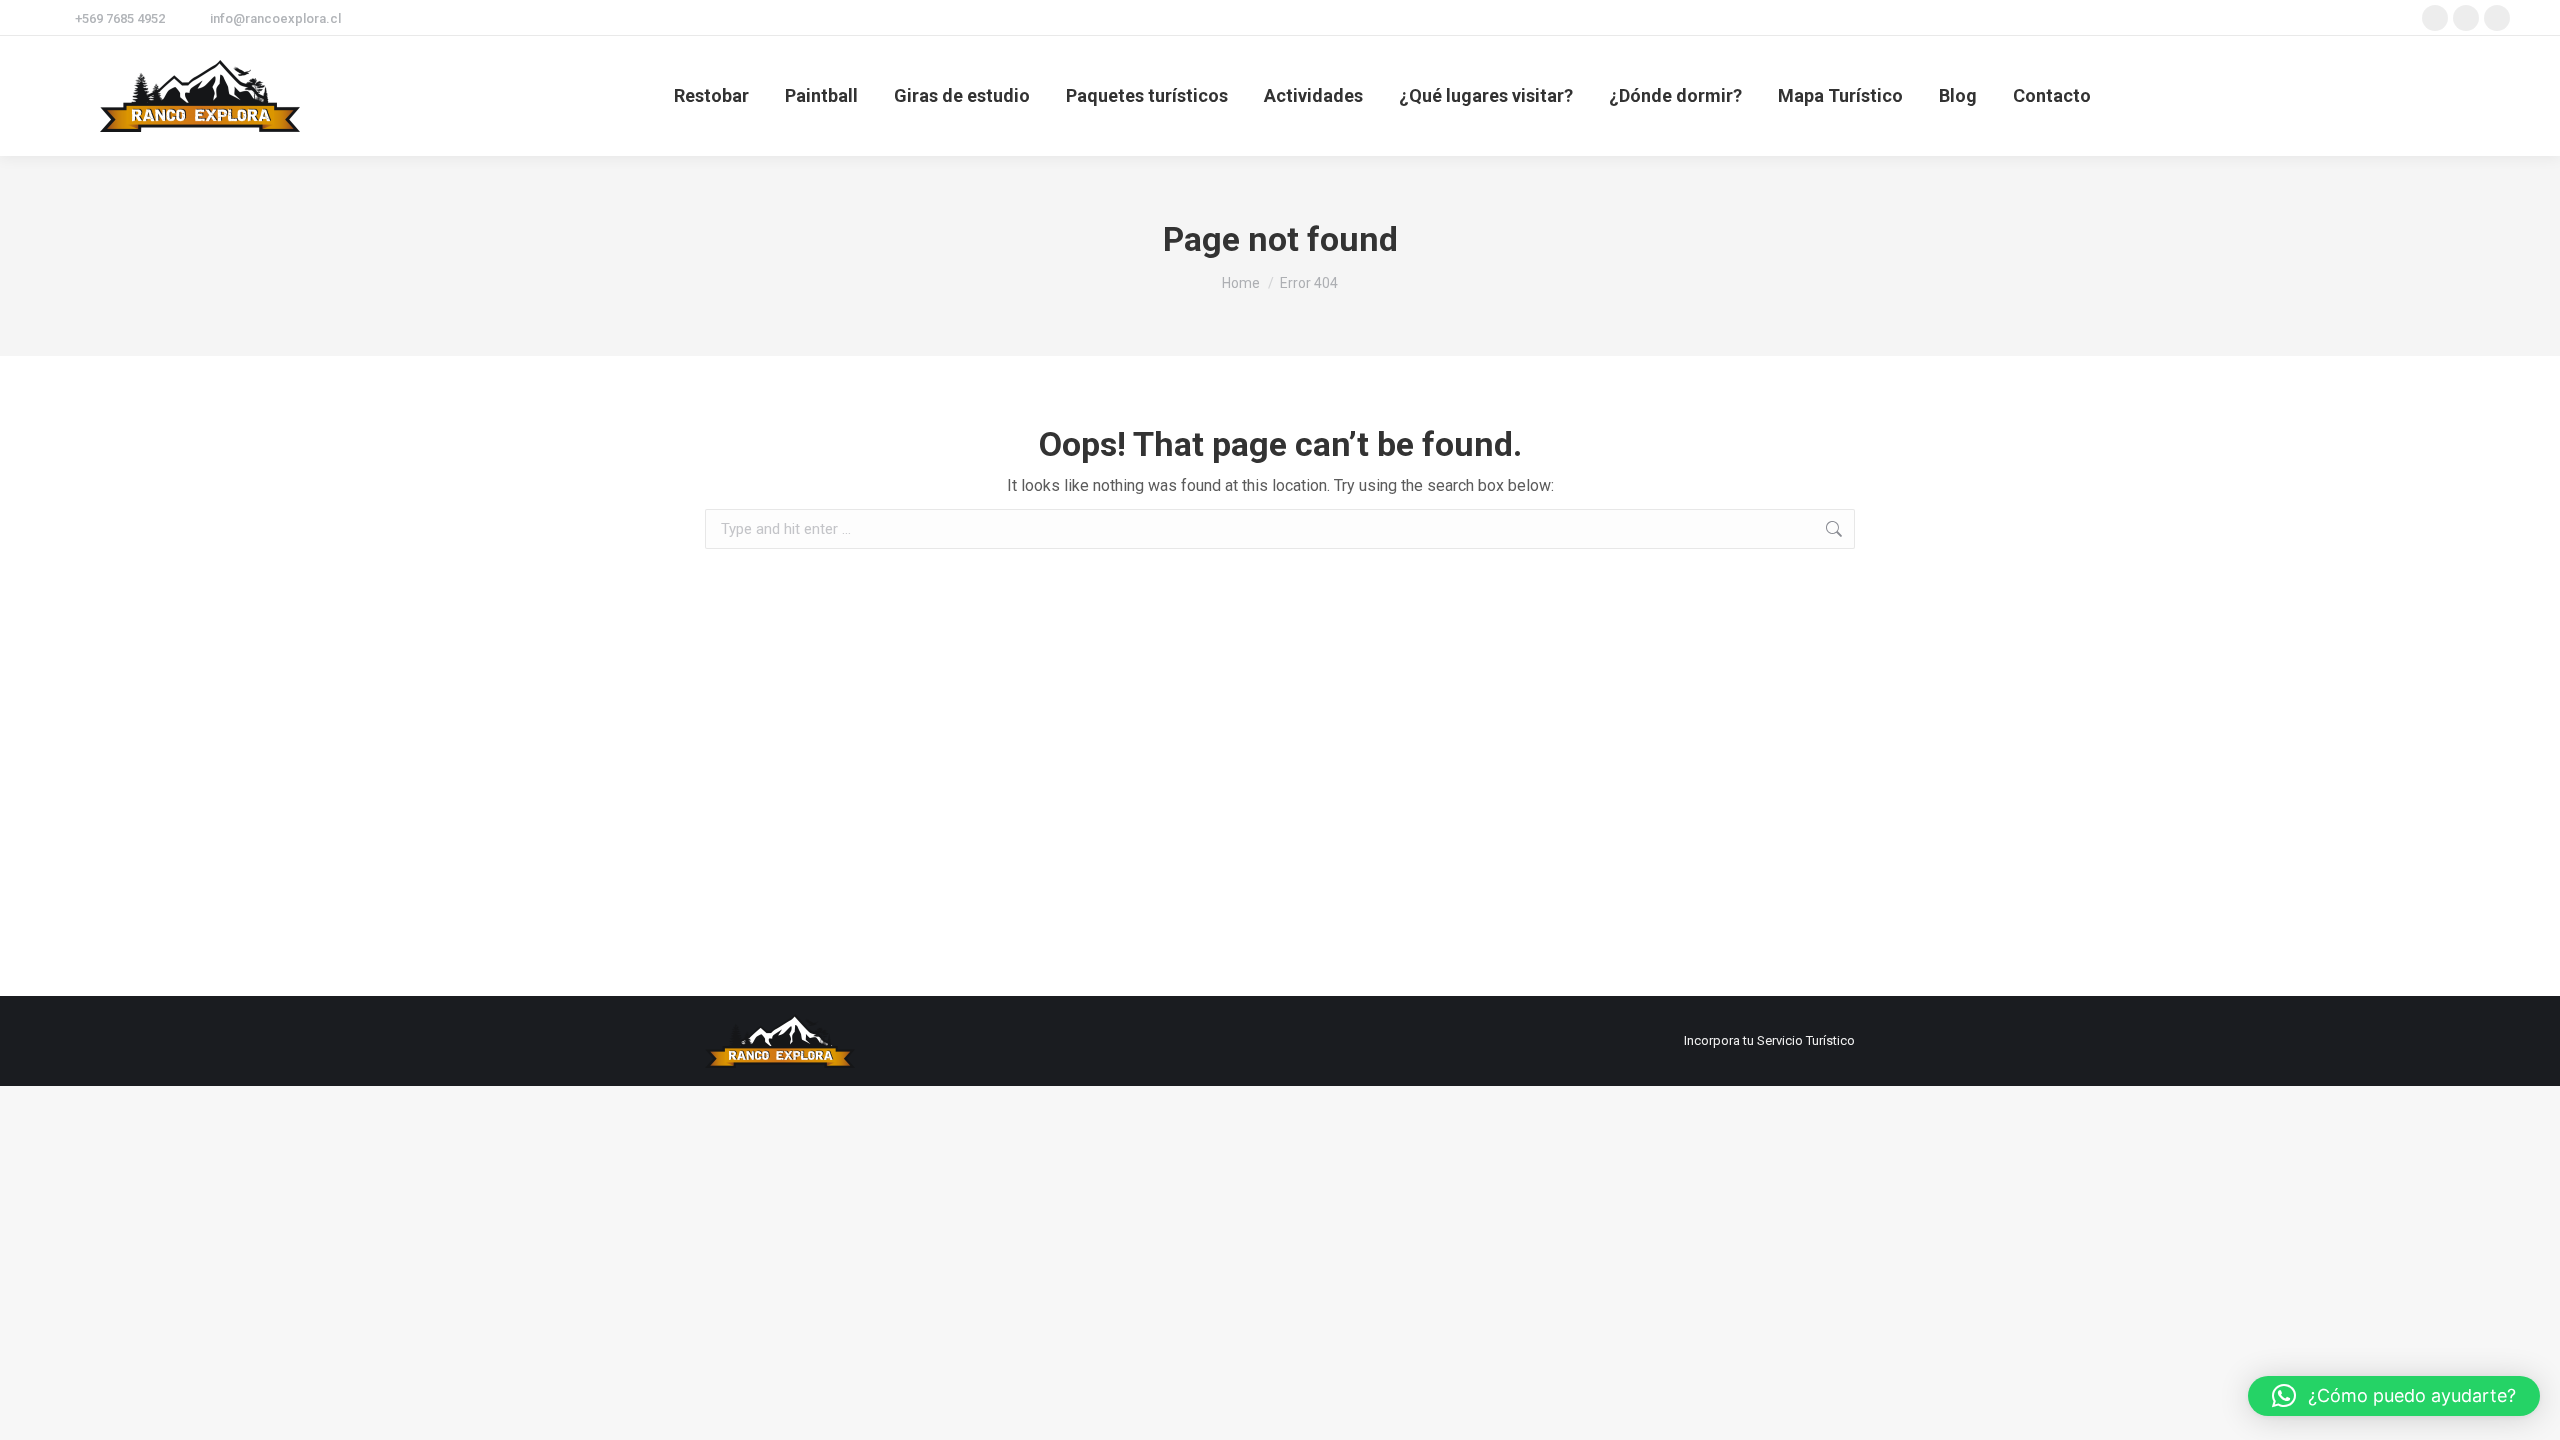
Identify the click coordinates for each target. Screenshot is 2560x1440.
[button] (2394, 1396)
